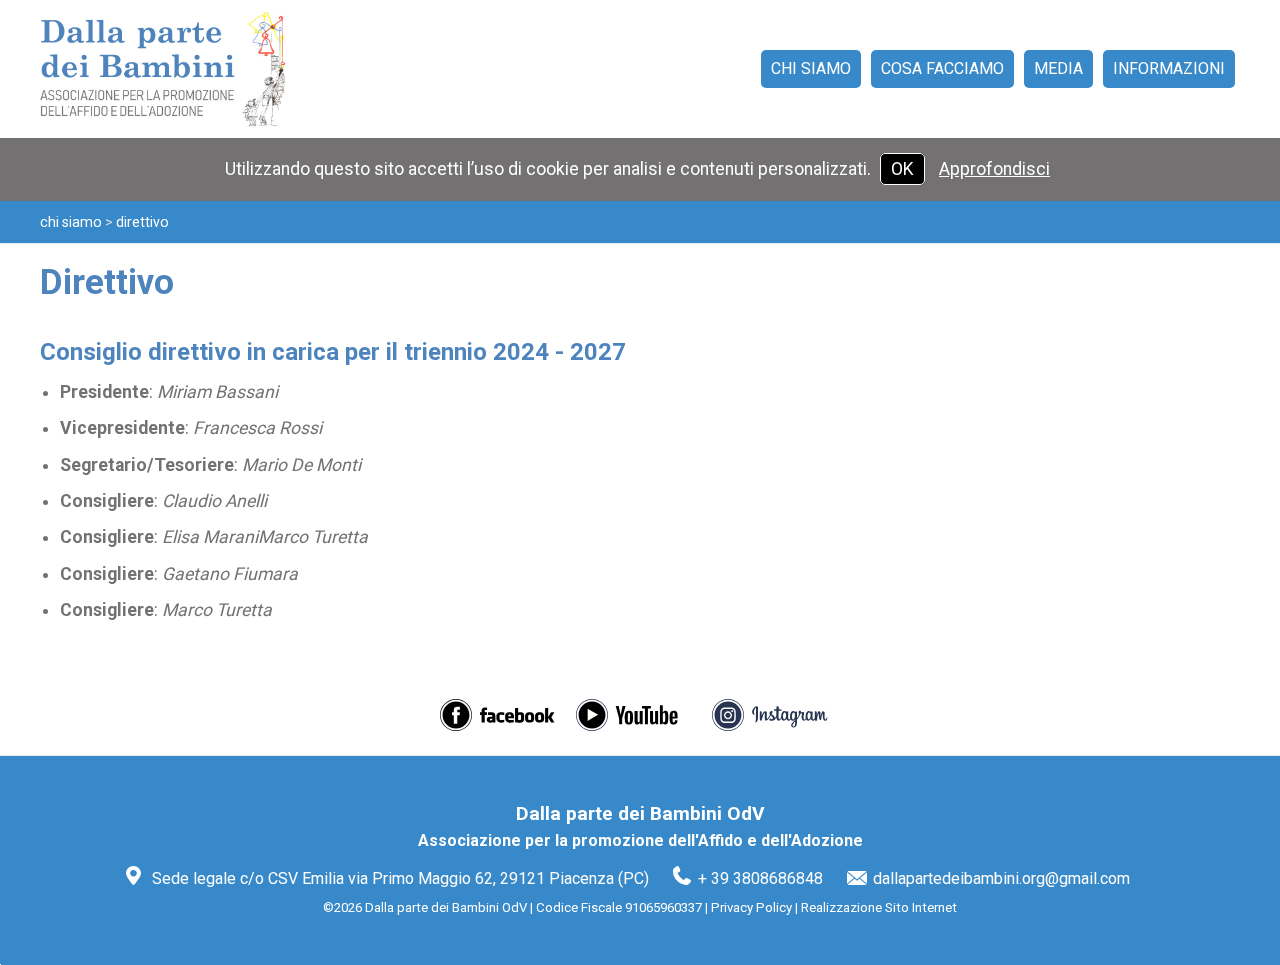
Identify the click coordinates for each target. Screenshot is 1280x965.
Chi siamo (71, 222)
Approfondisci (994, 169)
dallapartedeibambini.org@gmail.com (1001, 878)
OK (902, 169)
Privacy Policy (751, 907)
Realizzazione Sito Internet (879, 907)
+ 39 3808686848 (760, 878)
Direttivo (142, 222)
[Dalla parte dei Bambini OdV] (180, 69)
